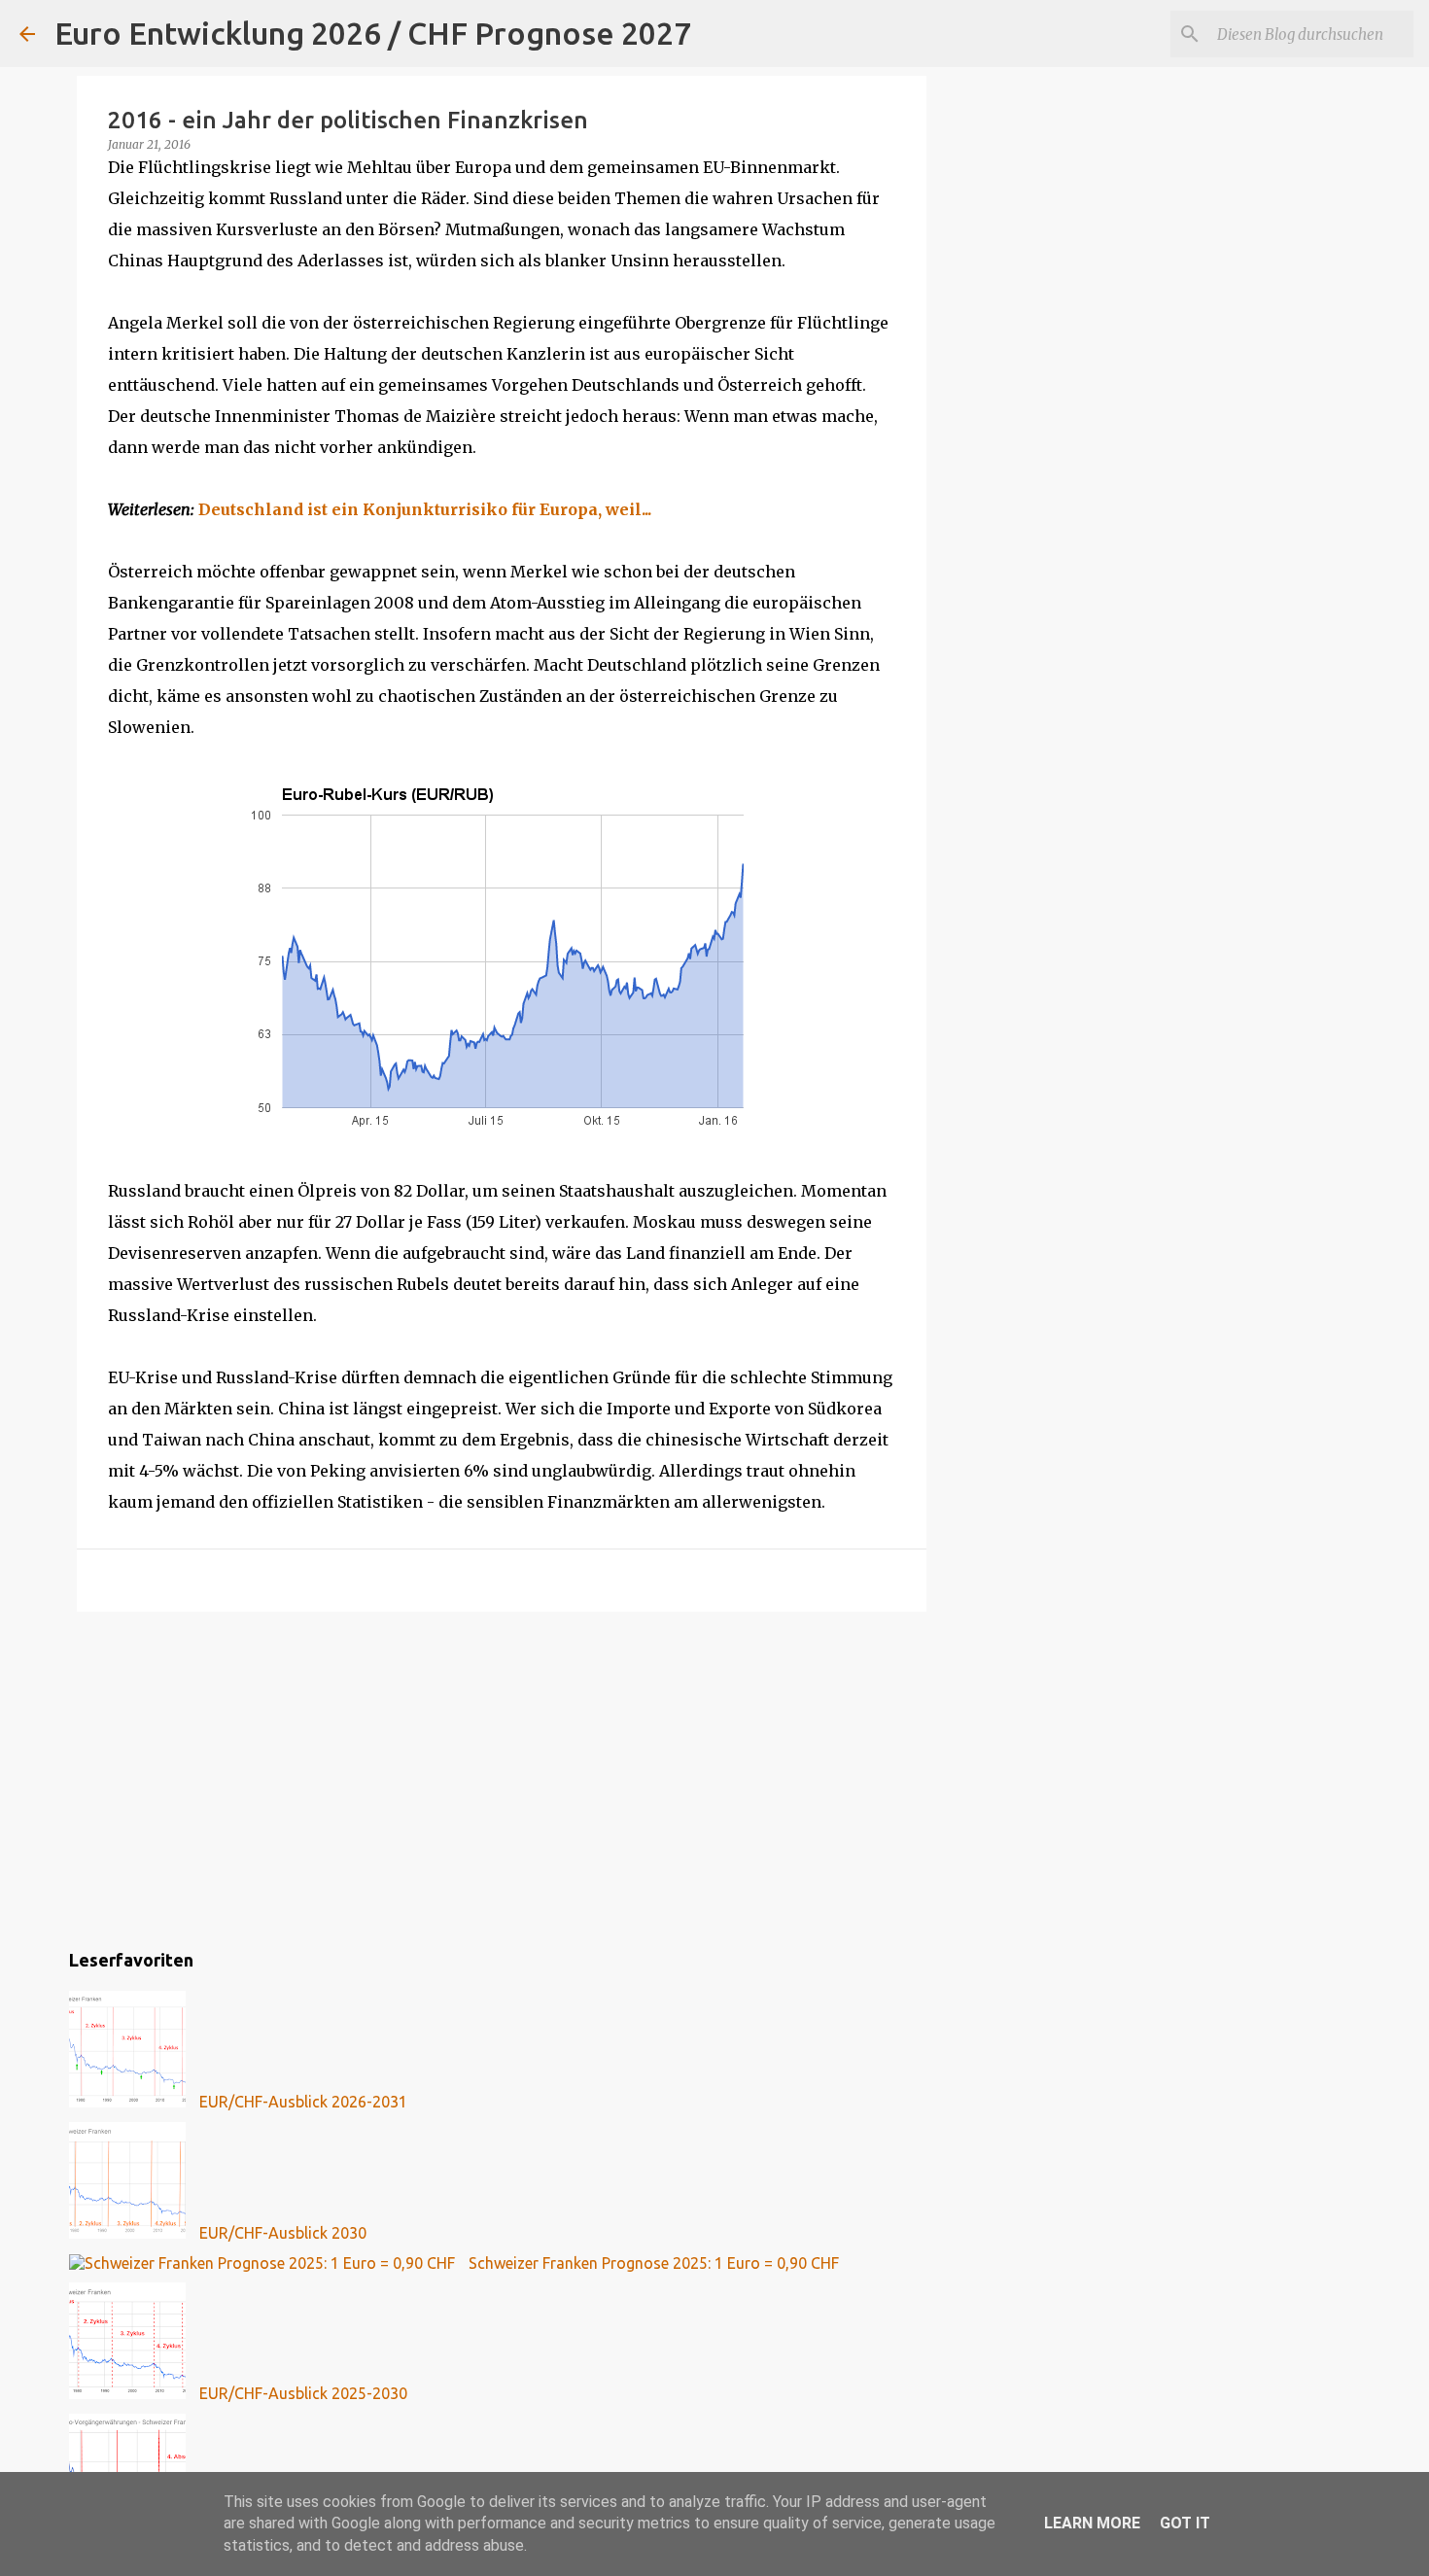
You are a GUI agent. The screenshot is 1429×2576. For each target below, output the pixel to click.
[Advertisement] (502, 1777)
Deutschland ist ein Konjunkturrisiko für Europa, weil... (425, 509)
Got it (1185, 2523)
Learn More (1092, 2523)
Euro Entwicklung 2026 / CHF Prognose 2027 (373, 33)
